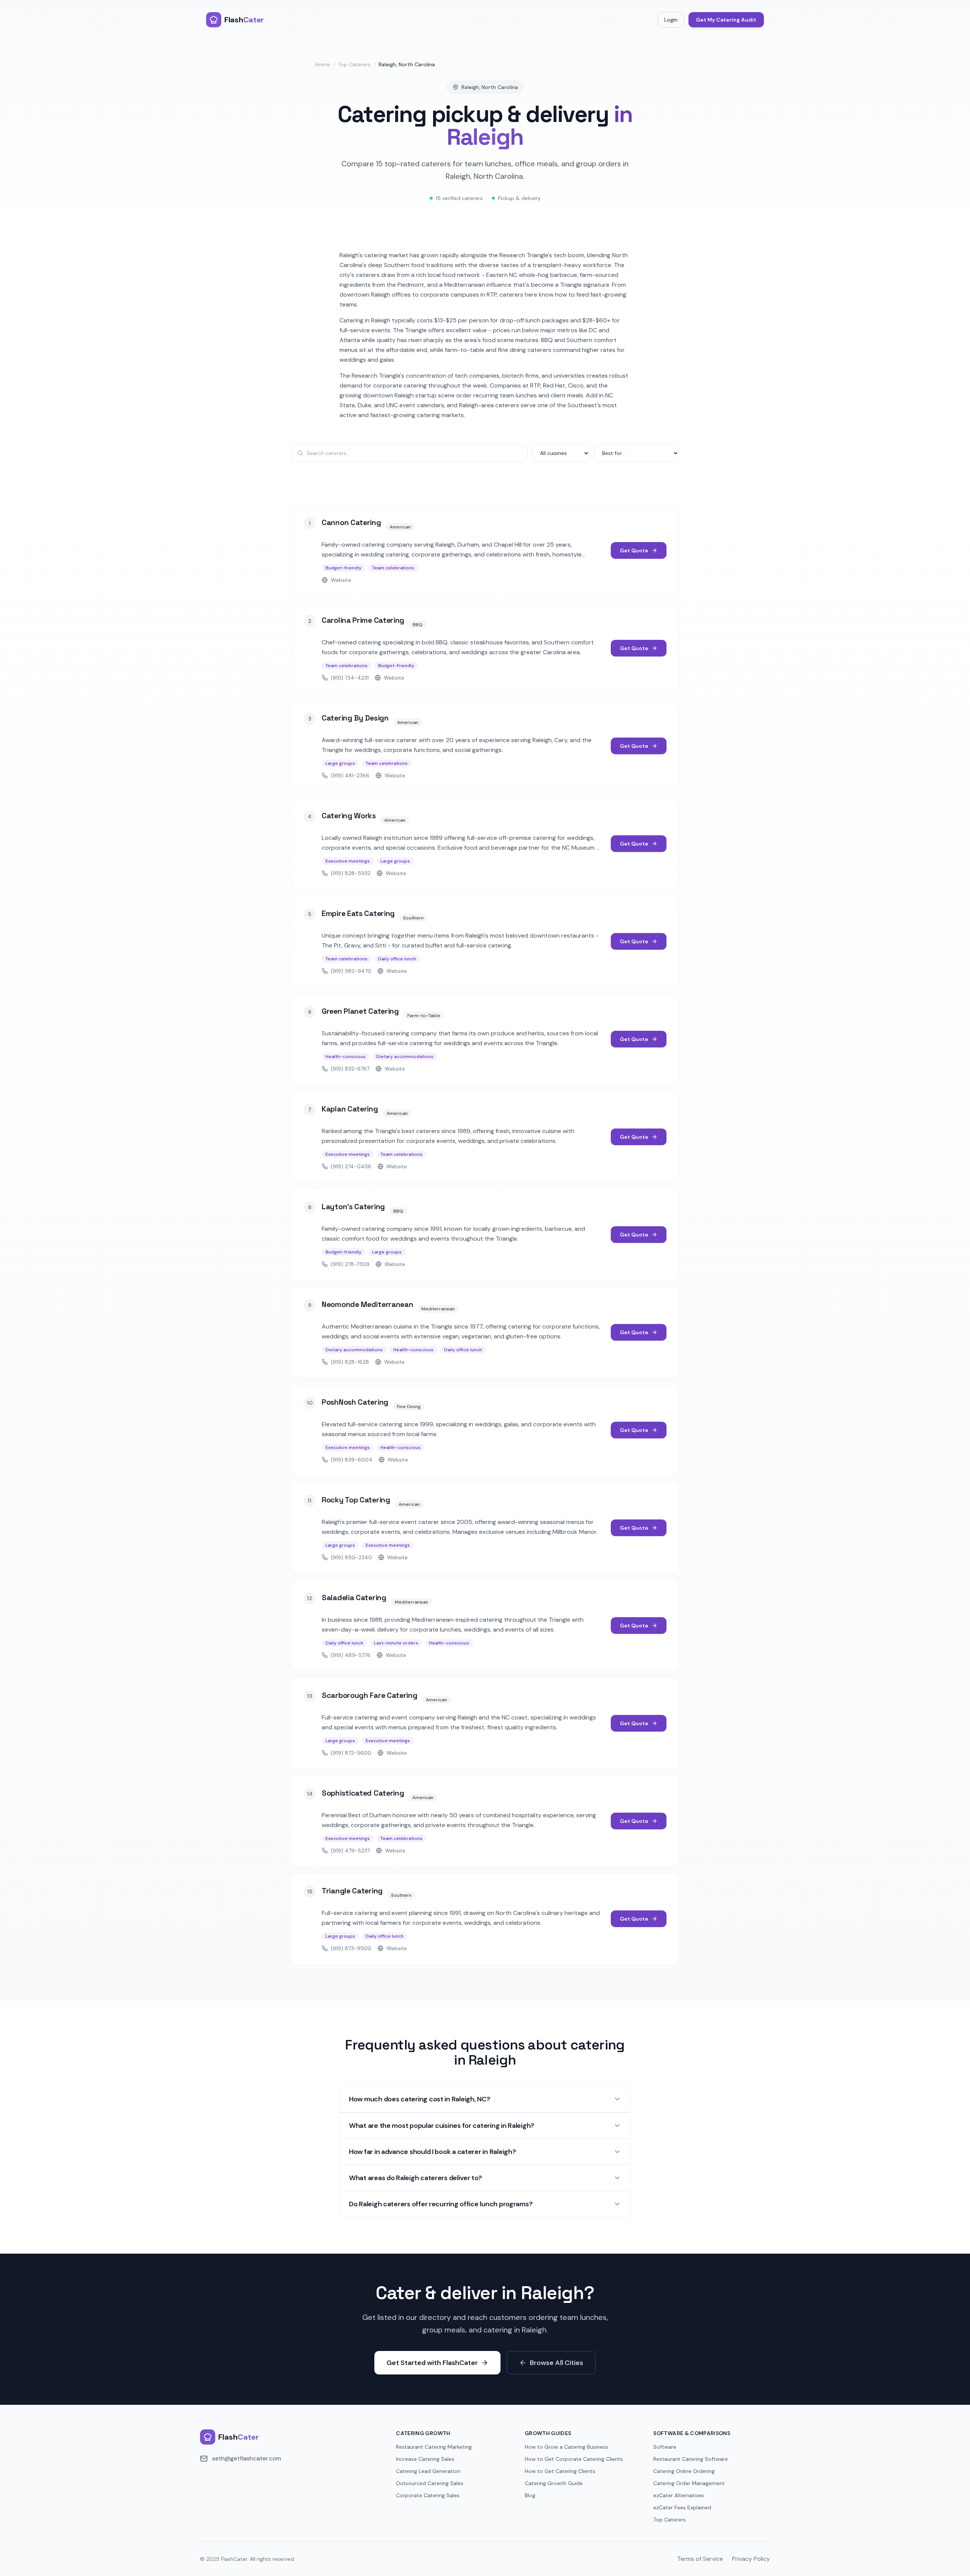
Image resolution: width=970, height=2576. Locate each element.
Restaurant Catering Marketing (434, 2447)
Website (341, 580)
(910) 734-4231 (350, 678)
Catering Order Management (689, 2483)
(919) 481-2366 (350, 775)
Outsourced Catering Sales (430, 2483)
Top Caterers (354, 64)
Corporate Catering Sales (428, 2495)
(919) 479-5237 (350, 1851)
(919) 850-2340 (351, 1557)
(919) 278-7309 (350, 1264)
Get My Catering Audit (726, 20)
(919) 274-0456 (351, 1166)
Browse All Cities (556, 2363)
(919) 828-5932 (351, 873)
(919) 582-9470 (351, 971)
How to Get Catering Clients (560, 2471)
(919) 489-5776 (351, 1655)
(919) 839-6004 (352, 1460)
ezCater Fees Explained (682, 2507)
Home (323, 64)
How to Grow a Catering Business (566, 2447)
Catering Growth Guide (554, 2483)
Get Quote (634, 550)
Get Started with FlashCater (432, 2363)
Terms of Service (700, 2559)
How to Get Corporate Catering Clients (574, 2459)
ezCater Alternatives (679, 2495)
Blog (530, 2495)
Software (665, 2447)
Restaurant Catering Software (691, 2459)
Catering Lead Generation (428, 2471)
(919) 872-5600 (351, 1753)
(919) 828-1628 (350, 1362)
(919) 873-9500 (351, 1948)
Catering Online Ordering (684, 2471)
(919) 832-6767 (350, 1069)
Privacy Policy (751, 2559)
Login (671, 20)
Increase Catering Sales (425, 2459)
